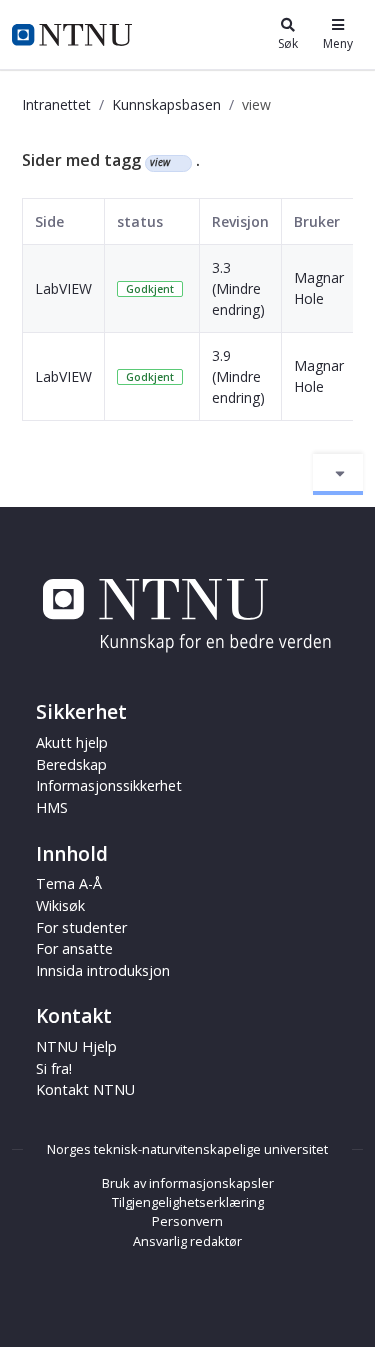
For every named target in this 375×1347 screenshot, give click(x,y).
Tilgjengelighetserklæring (188, 1202)
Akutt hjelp (72, 742)
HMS (52, 807)
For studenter (81, 927)
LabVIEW (63, 288)
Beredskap (71, 764)
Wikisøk (60, 905)
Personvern (187, 1221)
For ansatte (74, 948)
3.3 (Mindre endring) (238, 288)
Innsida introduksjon (103, 970)
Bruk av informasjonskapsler (188, 1183)
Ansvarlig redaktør (187, 1241)
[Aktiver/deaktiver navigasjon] (338, 474)
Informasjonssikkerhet (109, 785)
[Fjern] (178, 163)
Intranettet (56, 104)
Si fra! (54, 1068)
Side (49, 221)
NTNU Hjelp (76, 1046)
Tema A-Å (69, 883)
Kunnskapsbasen (166, 104)
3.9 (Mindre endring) (238, 376)
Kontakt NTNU (85, 1089)
